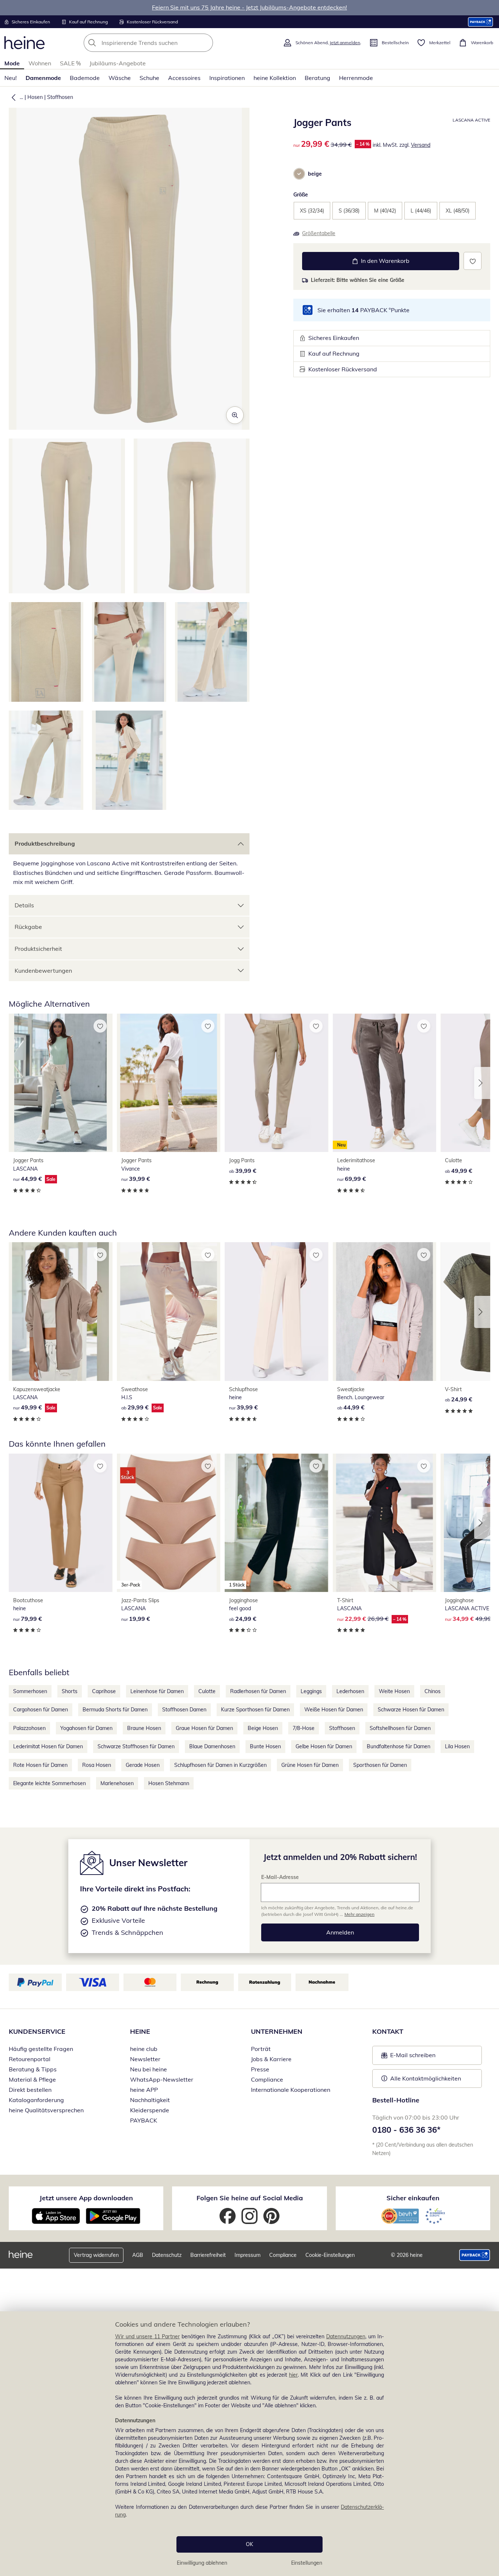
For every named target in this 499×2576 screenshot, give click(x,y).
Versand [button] (421, 145)
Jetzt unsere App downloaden (86, 2198)
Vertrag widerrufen (96, 2255)
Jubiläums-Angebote (118, 63)
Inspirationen (227, 78)
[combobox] (164, 43)
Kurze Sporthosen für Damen (255, 1710)
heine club (144, 2049)
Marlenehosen (117, 1783)
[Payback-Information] (475, 2255)
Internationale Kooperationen (291, 2090)
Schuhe (149, 78)
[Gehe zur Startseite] (24, 43)
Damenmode (43, 78)
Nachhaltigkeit (150, 2100)
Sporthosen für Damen (380, 1765)
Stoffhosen (60, 97)
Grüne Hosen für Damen (310, 1765)
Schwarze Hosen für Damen (411, 1710)
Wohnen (40, 63)
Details (24, 905)
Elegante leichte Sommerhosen (49, 1783)
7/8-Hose (304, 1728)
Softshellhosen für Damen (400, 1728)
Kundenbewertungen (43, 971)
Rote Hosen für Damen (40, 1765)
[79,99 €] (61, 1523)
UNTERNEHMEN (277, 2031)
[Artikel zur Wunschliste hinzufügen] (473, 261)
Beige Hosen (263, 1728)
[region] (249, 2444)
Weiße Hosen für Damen (334, 1710)
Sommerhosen (30, 1691)
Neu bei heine (148, 2069)
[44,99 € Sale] (61, 1083)
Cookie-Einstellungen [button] (330, 2255)
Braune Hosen (144, 1728)
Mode (12, 63)
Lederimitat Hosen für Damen (48, 1746)
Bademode (85, 78)
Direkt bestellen (30, 2090)
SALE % (70, 63)
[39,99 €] (169, 1083)
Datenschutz (167, 2255)
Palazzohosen (29, 1728)
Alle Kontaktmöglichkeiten (426, 2078)
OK (249, 2544)
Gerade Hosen (143, 1765)
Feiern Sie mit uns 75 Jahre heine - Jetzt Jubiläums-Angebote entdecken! (249, 7)
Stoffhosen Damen (184, 1710)
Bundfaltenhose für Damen (399, 1746)
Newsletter (145, 2059)
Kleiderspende (150, 2110)
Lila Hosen (457, 1746)
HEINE (140, 2031)
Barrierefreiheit (208, 2255)
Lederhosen (350, 1691)
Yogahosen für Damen (86, 1728)
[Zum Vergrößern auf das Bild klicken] (235, 415)
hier (293, 2375)
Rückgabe (28, 927)
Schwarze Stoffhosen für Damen (136, 1746)
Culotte (207, 1691)
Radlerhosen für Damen (258, 1691)
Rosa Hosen (97, 1765)
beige (315, 174)
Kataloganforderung (36, 2100)
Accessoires (184, 78)
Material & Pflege (32, 2079)
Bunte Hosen (265, 1746)
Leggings (311, 1691)
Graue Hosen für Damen (204, 1728)
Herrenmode (356, 78)
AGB (138, 2255)
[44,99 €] (385, 1311)
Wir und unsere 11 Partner (147, 2336)
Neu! (11, 78)
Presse (260, 2069)
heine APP (144, 2090)
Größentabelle (319, 233)
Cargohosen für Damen (41, 1710)
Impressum (247, 2255)
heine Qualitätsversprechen (46, 2110)
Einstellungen (307, 2563)
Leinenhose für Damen (157, 1691)
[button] (12, 97)
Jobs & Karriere (271, 2059)
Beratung (317, 78)
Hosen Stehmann (169, 1783)
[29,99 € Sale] (169, 1311)
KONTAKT (388, 2031)
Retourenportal (30, 2059)
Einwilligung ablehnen (202, 2563)
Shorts (70, 1691)
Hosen (35, 97)
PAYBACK (144, 2120)
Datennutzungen (346, 2336)
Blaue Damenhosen (212, 1746)
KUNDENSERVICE (37, 2031)
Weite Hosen (394, 1691)
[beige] (299, 174)
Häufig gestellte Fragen (41, 2049)
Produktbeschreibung (45, 843)
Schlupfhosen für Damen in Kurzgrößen (220, 1765)
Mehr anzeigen (359, 1914)
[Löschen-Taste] (205, 43)
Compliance (267, 2079)
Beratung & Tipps (33, 2069)
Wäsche (120, 78)
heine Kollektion (275, 78)
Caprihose (104, 1691)
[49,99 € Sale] (61, 1311)
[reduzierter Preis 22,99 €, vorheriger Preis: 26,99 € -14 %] (385, 1523)
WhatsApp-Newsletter (162, 2079)
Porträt (261, 2049)
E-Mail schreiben (408, 2057)
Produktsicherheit (38, 949)
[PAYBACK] (481, 22)
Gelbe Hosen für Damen (324, 1746)
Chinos (433, 1691)
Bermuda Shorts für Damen (115, 1710)
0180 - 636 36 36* (406, 2130)
